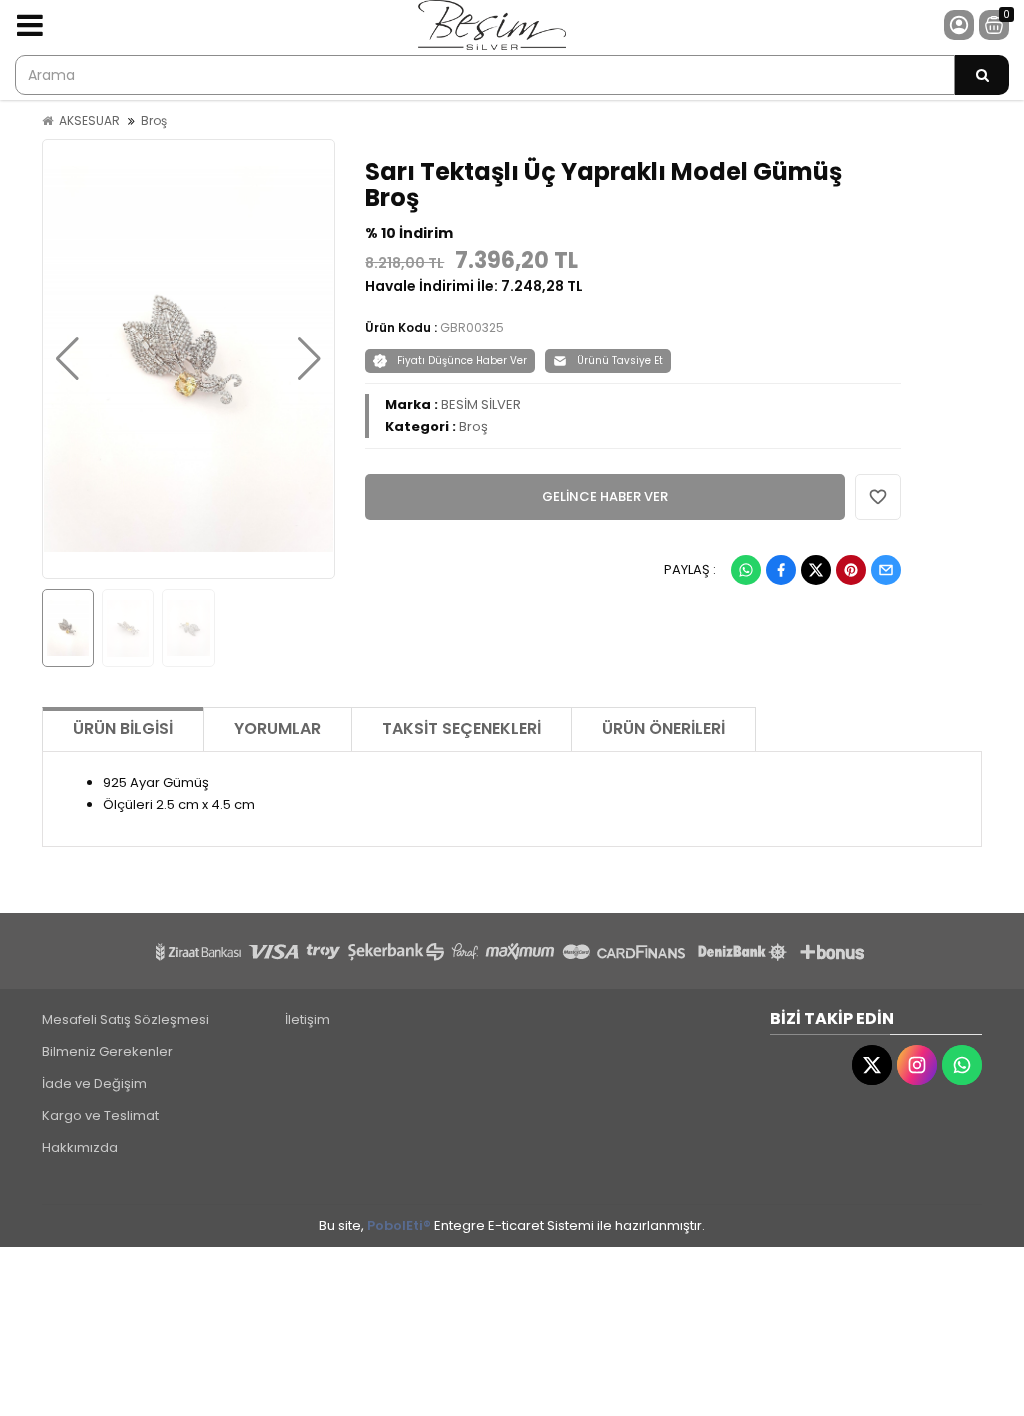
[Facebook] (781, 570)
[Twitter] (816, 570)
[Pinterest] (851, 570)
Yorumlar (277, 728)
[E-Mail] (886, 570)
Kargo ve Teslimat (100, 1115)
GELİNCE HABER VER (605, 496)
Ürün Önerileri (663, 728)
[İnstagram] (917, 1065)
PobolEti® (399, 1225)
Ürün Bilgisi (123, 728)
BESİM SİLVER (481, 404)
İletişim (307, 1019)
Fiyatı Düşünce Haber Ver (462, 360)
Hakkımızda (80, 1147)
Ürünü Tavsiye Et (620, 360)
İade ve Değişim (94, 1083)
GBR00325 (472, 327)
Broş (154, 120)
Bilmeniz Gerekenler (107, 1051)
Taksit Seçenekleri (461, 728)
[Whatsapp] (746, 570)
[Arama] (982, 75)
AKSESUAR (89, 120)
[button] (67, 359)
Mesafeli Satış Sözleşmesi (125, 1019)
